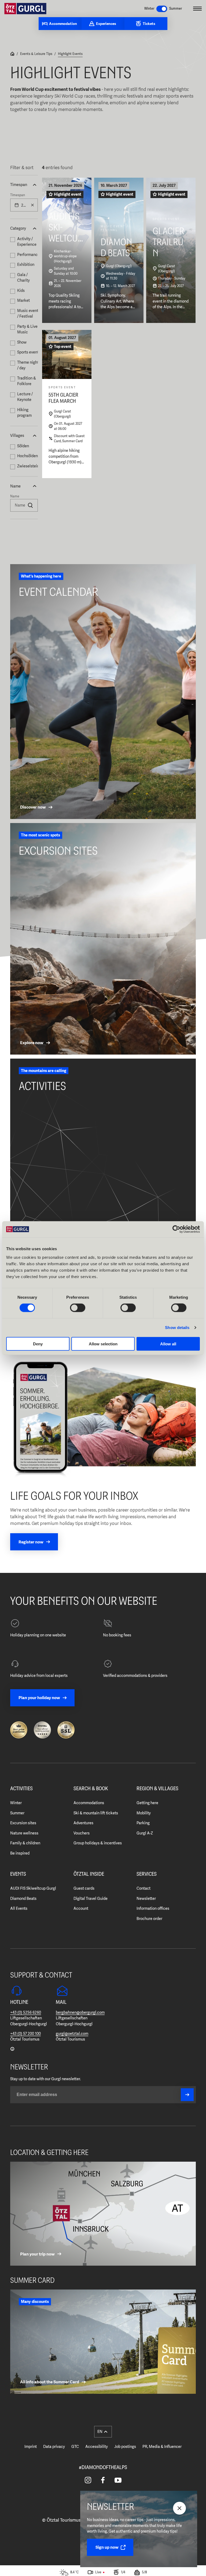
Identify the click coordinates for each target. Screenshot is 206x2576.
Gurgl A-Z (145, 1833)
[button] (24, 185)
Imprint (31, 2447)
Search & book (91, 1789)
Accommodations (89, 1803)
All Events (19, 1908)
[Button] (187, 2095)
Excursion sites (23, 1823)
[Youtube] (118, 2480)
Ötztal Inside (89, 1874)
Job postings (125, 2447)
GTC (75, 2447)
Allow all (168, 1344)
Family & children (25, 1843)
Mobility (144, 1813)
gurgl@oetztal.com (72, 2034)
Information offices (153, 1908)
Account (81, 1908)
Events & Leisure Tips (36, 54)
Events (18, 1874)
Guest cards (84, 1888)
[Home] (12, 54)
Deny (38, 1344)
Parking (143, 1823)
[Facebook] (103, 2480)
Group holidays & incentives (98, 1843)
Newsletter (146, 1899)
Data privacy (54, 2447)
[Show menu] (197, 9)
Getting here (147, 1803)
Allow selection (103, 1344)
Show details (177, 1328)
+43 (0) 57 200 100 (25, 2034)
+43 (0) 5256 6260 (26, 2012)
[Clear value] (32, 205)
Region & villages (157, 1789)
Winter (16, 1803)
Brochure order (149, 1919)
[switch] (78, 1308)
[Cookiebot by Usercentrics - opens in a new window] (176, 1229)
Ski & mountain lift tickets (96, 1813)
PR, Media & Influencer (162, 2447)
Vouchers (82, 1833)
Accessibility (97, 2447)
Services (147, 1874)
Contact (144, 1888)
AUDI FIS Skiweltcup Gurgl (33, 1888)
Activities (21, 1789)
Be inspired (20, 1853)
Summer (17, 1813)
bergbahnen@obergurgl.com (80, 2012)
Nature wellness (24, 1833)
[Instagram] (88, 2480)
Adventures (83, 1823)
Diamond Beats (23, 1899)
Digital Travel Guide (91, 1899)
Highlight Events (70, 54)
